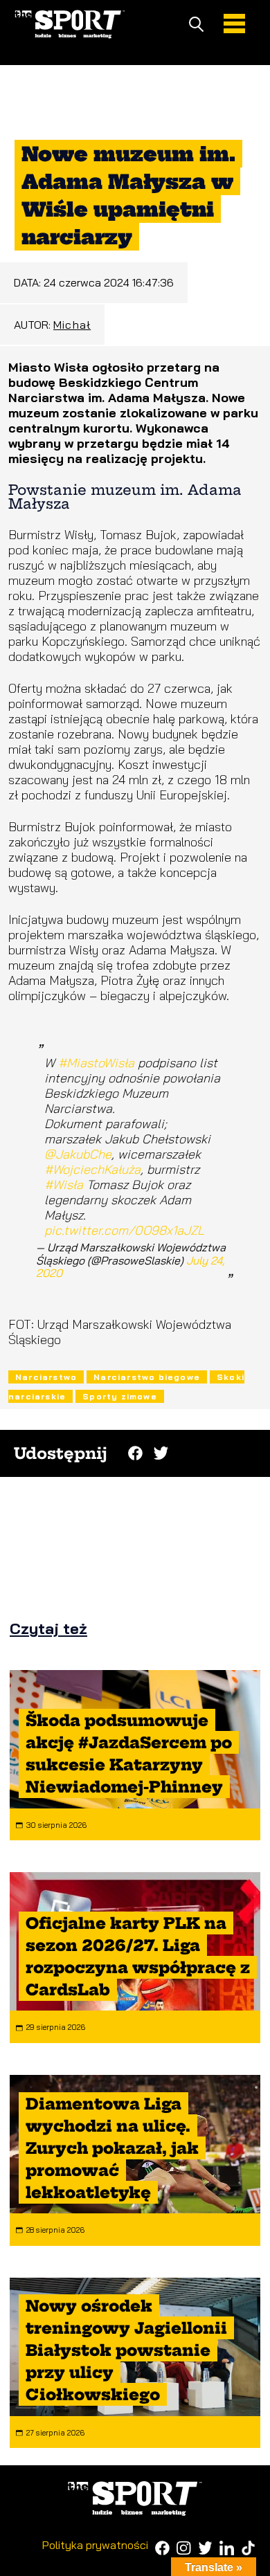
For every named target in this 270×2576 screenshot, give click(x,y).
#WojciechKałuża (92, 1169)
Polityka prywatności (95, 2545)
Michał (72, 325)
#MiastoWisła (96, 1063)
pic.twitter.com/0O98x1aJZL (124, 1230)
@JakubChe (78, 1154)
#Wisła (64, 1185)
